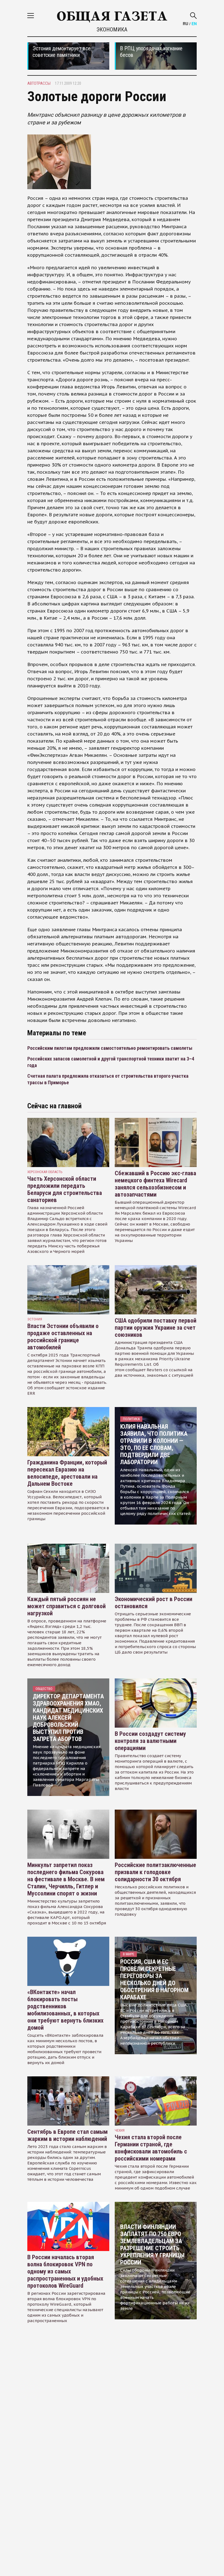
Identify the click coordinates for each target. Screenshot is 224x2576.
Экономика (112, 30)
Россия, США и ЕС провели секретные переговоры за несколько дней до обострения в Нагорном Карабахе (154, 1979)
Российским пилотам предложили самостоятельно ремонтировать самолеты (110, 1048)
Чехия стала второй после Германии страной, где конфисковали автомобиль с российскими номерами (151, 2148)
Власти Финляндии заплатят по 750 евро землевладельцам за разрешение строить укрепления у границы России (152, 2245)
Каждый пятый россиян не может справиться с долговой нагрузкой (67, 1606)
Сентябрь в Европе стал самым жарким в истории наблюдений (67, 2135)
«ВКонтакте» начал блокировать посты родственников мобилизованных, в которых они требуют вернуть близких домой (65, 2010)
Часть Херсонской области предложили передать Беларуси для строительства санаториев (65, 1189)
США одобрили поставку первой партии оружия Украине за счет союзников (156, 1328)
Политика (131, 1419)
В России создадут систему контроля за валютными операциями (150, 1741)
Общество (44, 1689)
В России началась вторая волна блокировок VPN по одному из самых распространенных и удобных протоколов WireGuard (65, 2271)
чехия (120, 2130)
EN (194, 24)
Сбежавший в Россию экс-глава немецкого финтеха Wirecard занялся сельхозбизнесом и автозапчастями (155, 1184)
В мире (129, 1954)
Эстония (35, 1319)
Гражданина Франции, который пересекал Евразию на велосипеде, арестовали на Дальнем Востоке (67, 1473)
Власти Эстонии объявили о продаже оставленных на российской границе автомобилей (63, 1337)
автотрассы (39, 83)
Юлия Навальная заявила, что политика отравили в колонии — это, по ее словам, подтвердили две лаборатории (154, 1444)
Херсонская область (45, 1172)
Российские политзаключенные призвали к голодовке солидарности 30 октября (155, 1872)
